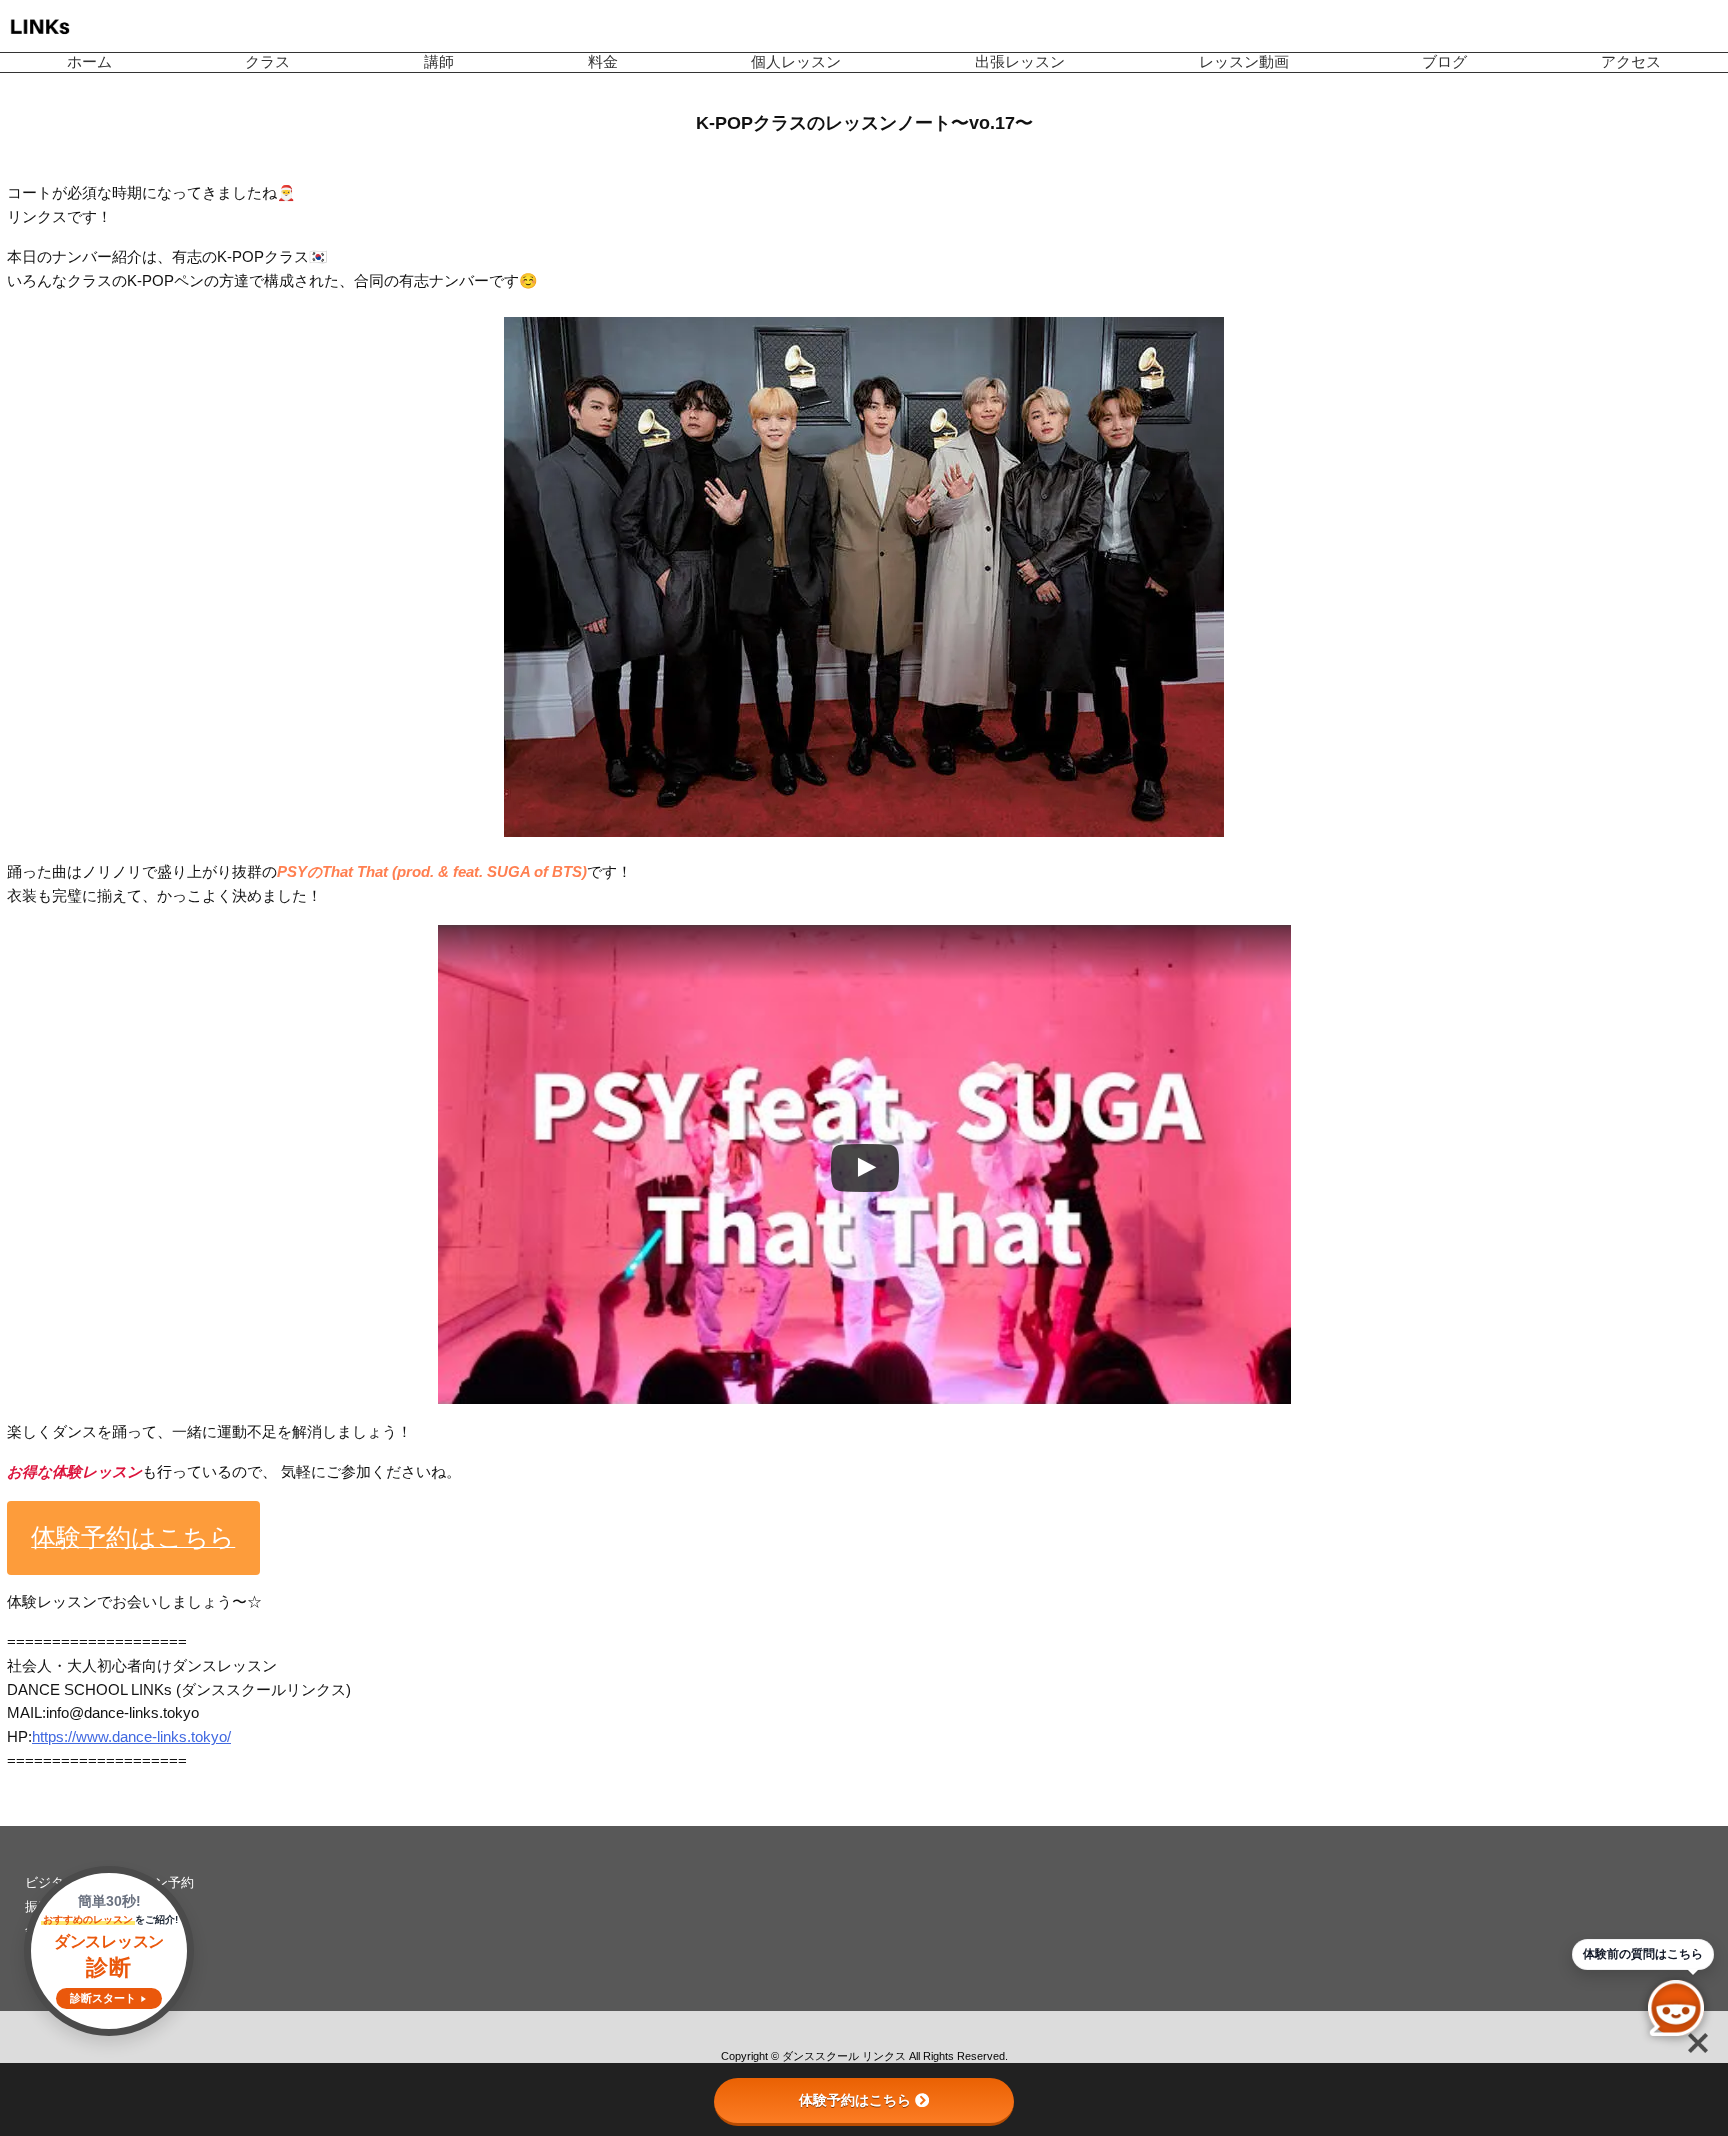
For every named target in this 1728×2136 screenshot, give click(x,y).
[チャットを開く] (1676, 2008)
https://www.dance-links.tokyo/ (131, 1737)
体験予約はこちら (855, 2100)
